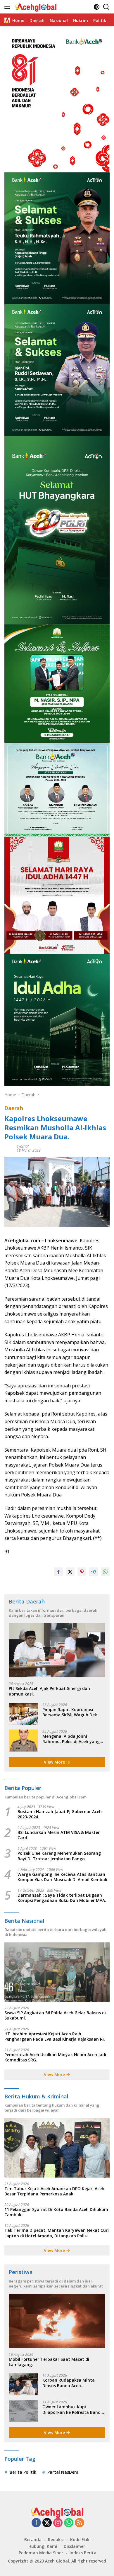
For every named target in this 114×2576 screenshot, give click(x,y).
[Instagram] (58, 2523)
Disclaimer (74, 2546)
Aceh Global (57, 2561)
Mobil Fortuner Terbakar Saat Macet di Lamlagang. (49, 2362)
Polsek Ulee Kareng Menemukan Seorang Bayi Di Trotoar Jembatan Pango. (59, 1856)
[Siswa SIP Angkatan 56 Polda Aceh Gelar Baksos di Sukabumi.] (57, 1972)
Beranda (33, 2539)
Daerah (14, 1108)
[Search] (106, 7)
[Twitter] (47, 2523)
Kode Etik (80, 2539)
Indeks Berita (83, 2553)
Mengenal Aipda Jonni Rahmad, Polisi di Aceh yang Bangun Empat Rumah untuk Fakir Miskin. (72, 1739)
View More (55, 1762)
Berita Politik (23, 2472)
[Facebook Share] (58, 1572)
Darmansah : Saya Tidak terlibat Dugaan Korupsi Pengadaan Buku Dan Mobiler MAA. (62, 1898)
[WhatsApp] (69, 2523)
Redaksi (56, 2539)
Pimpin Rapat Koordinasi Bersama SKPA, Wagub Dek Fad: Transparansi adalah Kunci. (70, 1712)
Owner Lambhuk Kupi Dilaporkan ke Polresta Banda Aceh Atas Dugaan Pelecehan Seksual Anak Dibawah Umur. (73, 2409)
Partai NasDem (63, 2472)
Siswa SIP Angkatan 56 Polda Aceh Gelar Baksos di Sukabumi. (55, 2015)
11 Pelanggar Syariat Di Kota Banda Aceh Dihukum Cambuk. (56, 2212)
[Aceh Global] (35, 7)
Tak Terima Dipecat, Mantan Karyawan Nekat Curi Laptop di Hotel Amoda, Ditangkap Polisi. (57, 2233)
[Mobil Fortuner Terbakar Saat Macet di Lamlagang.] (57, 2321)
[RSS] (80, 2523)
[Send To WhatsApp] (105, 1572)
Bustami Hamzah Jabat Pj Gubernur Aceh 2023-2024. (60, 1814)
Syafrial (23, 1146)
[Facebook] (36, 2523)
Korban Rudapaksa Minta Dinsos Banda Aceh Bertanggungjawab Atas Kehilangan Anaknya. (69, 2383)
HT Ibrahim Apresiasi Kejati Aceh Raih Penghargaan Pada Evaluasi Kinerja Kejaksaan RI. (55, 2037)
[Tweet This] (70, 1572)
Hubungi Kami (43, 2546)
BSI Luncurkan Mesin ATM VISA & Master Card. (59, 1835)
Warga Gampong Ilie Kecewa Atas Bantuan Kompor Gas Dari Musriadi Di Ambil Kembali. (63, 1877)
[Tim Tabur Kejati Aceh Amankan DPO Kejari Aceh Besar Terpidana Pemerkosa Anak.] (57, 2148)
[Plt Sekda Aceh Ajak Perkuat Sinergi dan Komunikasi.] (57, 1650)
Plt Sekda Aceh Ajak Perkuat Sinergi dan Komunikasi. (49, 1691)
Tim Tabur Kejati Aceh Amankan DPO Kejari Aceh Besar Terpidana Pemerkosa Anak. (54, 2191)
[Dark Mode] (97, 7)
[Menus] (8, 7)
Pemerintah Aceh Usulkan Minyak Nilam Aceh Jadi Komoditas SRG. (55, 2057)
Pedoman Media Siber (41, 2553)
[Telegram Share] (94, 1572)
